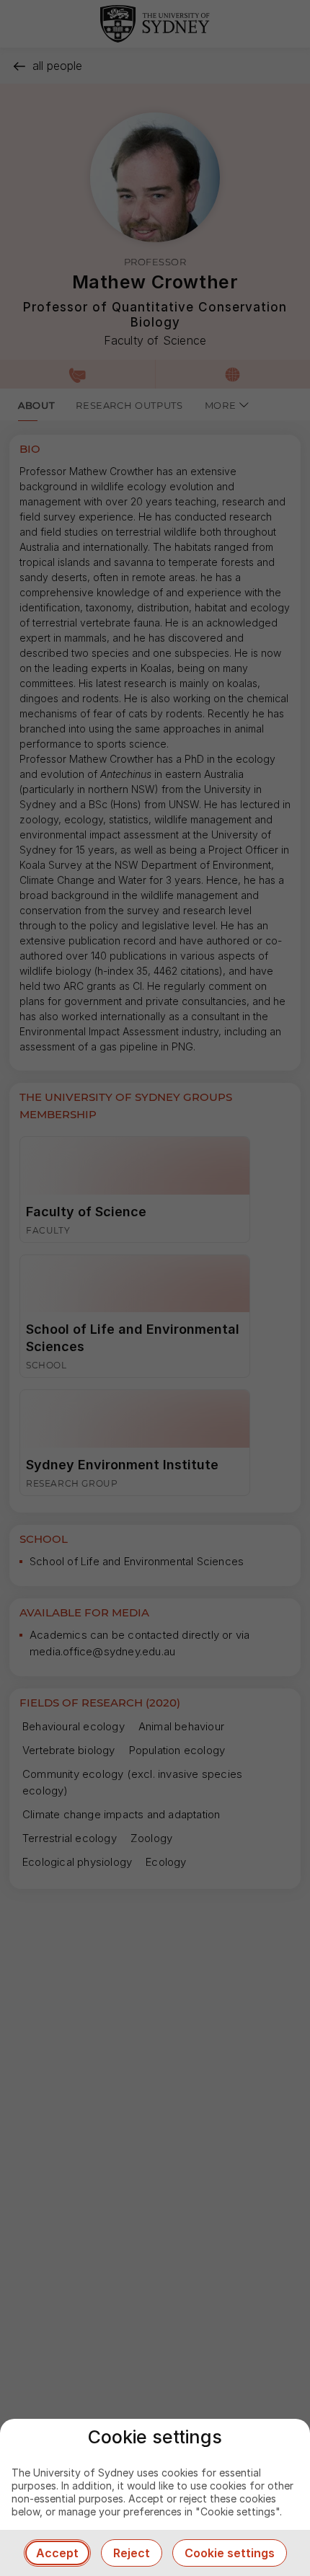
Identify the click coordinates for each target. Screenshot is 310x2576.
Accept (57, 2553)
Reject (132, 2553)
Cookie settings (230, 2553)
